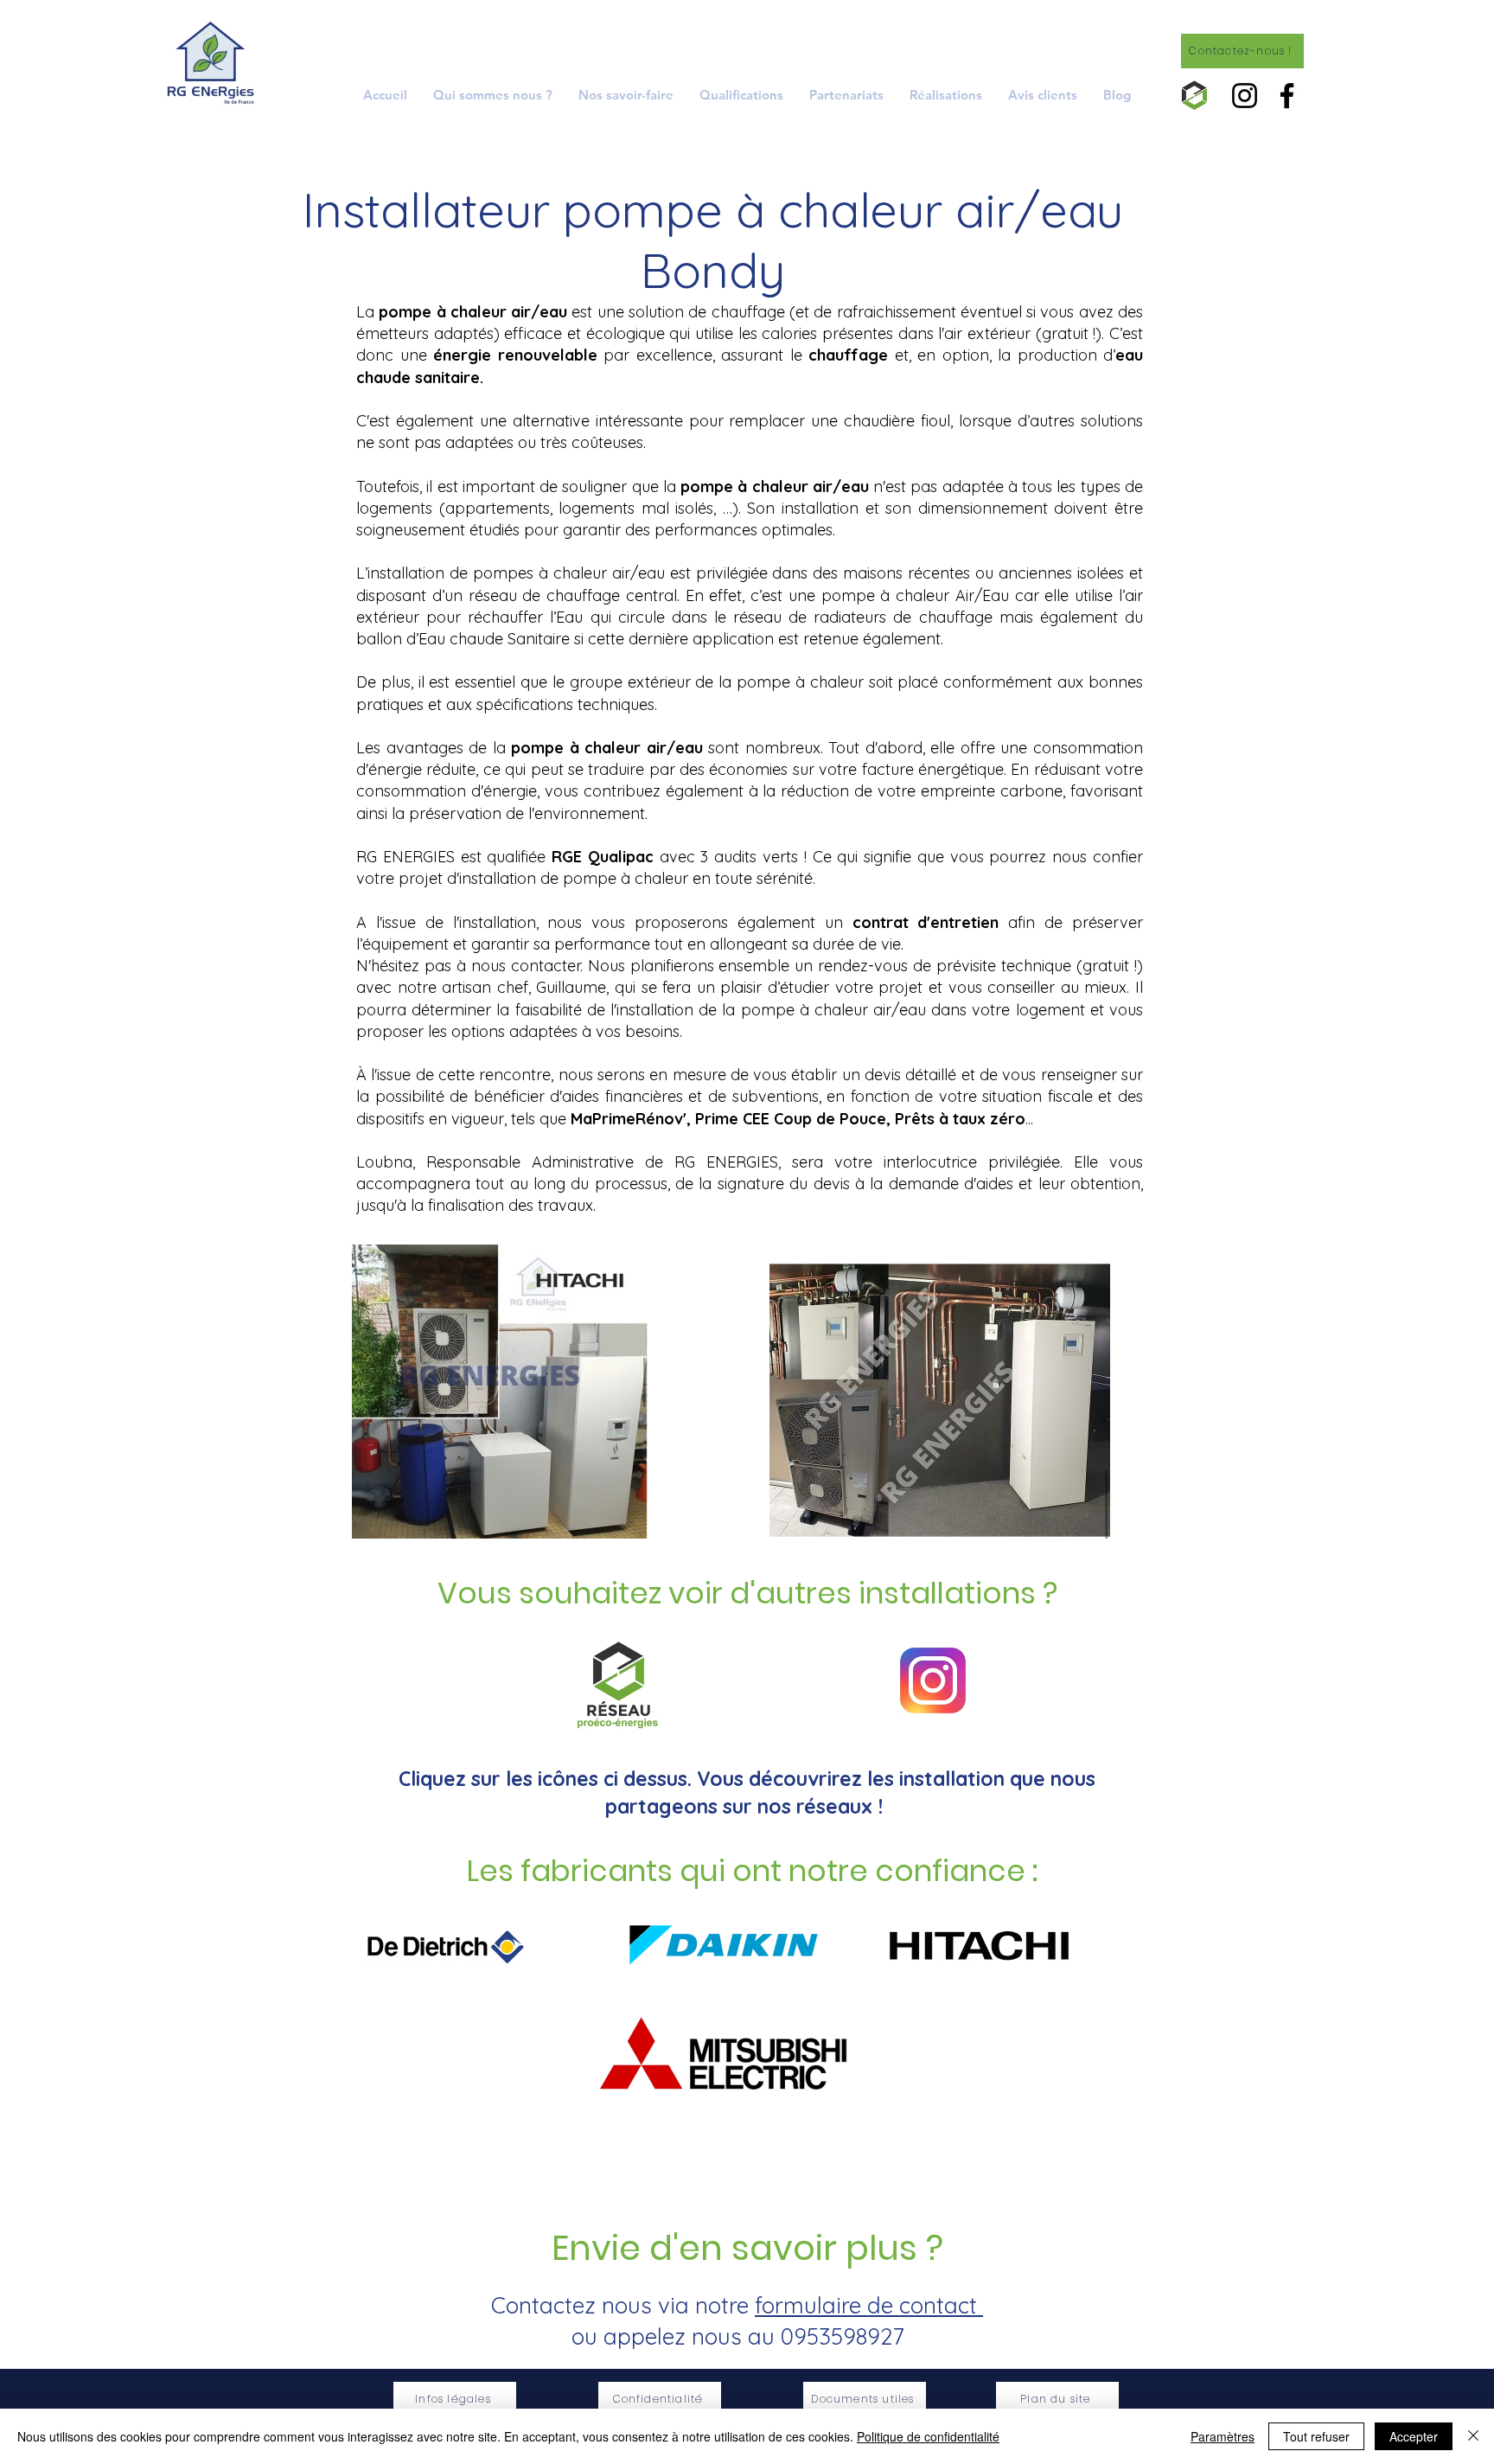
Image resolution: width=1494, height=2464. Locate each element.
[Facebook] (1287, 96)
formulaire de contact (869, 2305)
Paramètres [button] (1223, 2436)
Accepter (1414, 2436)
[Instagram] (1245, 96)
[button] (626, 95)
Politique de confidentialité (928, 2436)
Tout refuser (1316, 2436)
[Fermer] (1473, 2436)
